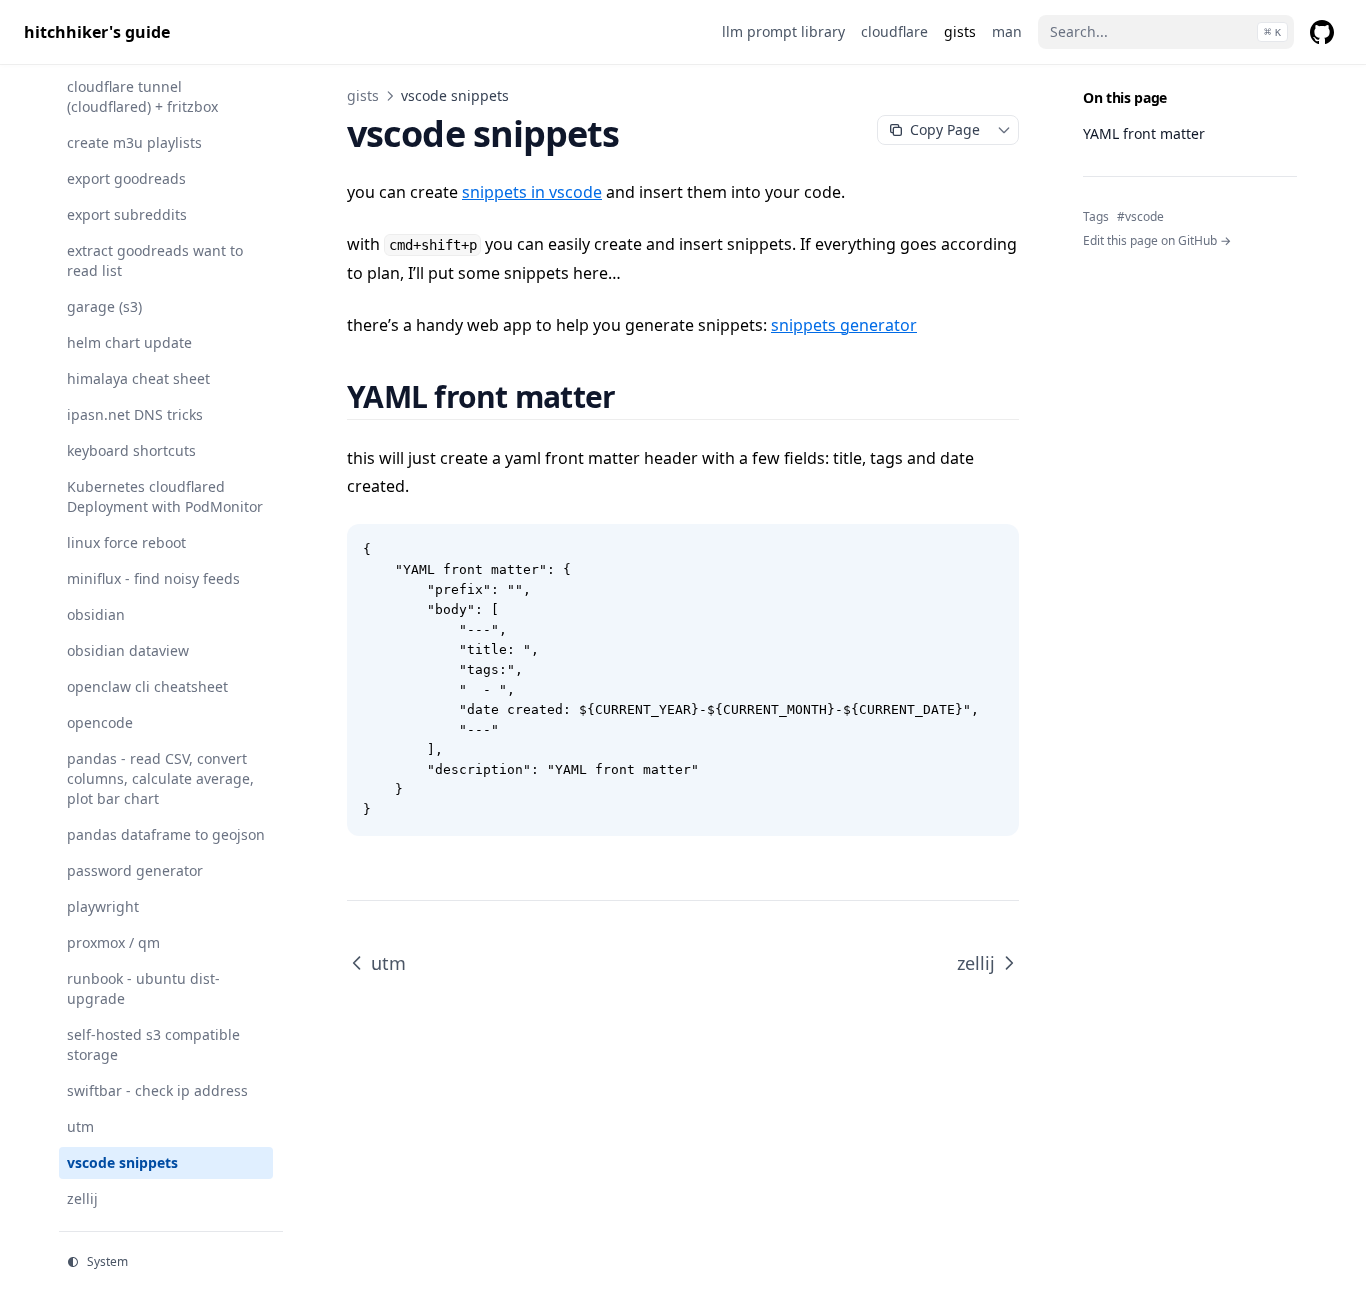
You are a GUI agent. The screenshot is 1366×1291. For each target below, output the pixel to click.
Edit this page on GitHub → (1157, 241)
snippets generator (844, 325)
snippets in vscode (532, 192)
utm (388, 963)
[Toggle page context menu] (1004, 130)
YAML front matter (1144, 133)
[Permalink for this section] (640, 396)
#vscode (1140, 217)
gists (363, 95)
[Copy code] (993, 550)
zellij (976, 963)
